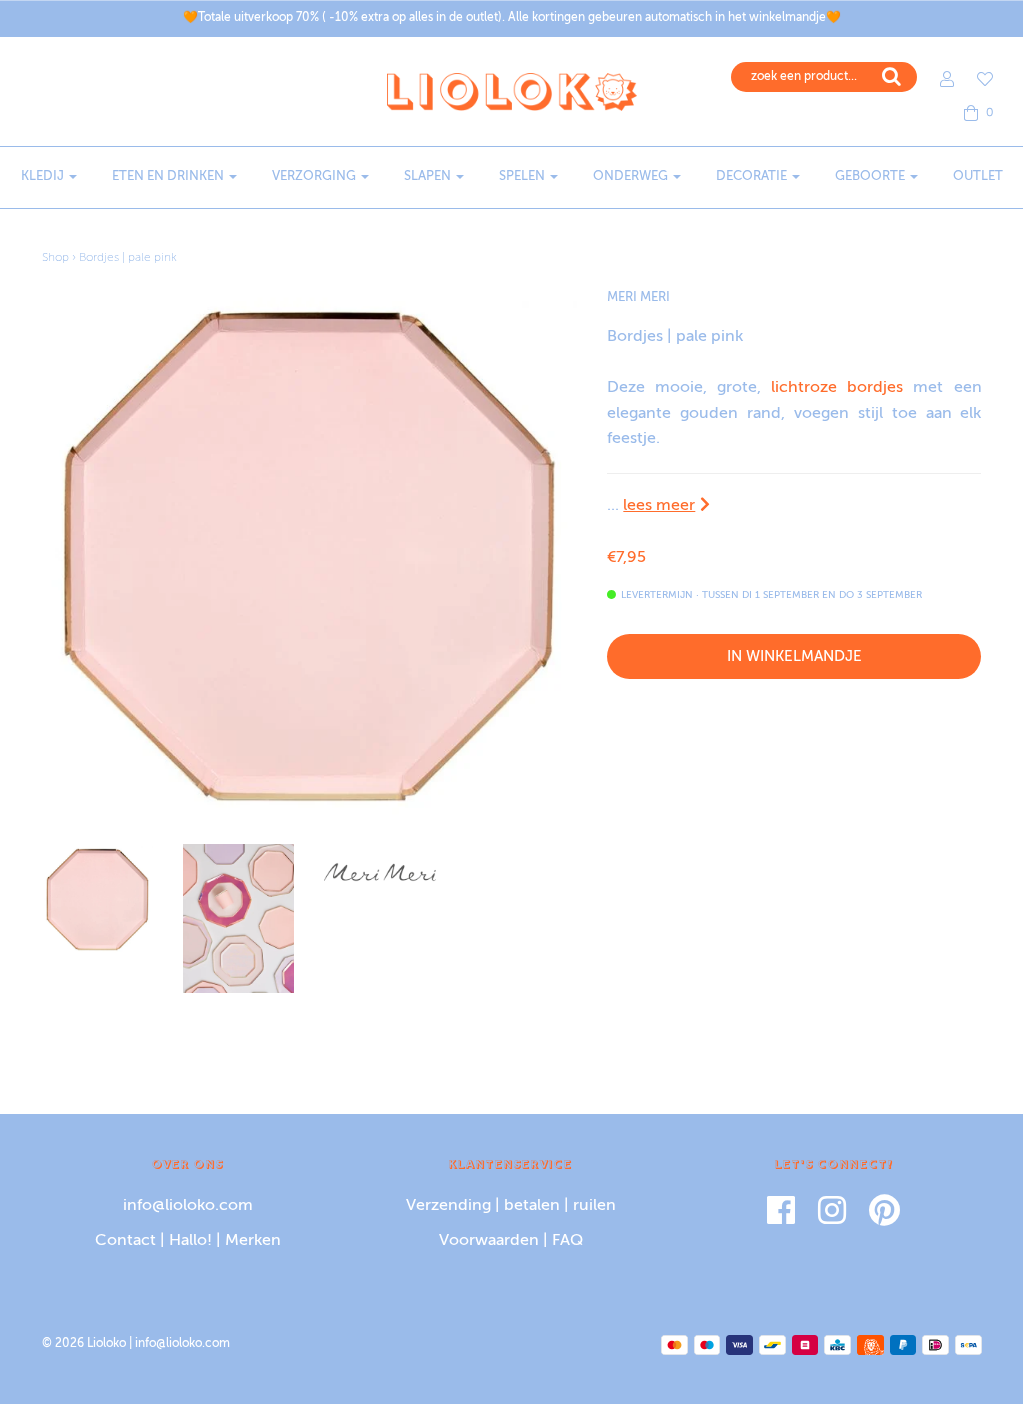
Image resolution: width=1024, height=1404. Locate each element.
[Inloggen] (937, 79)
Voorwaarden (489, 1241)
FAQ (567, 1241)
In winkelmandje (794, 656)
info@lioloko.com (188, 1206)
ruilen (594, 1206)
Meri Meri (638, 297)
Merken (253, 1241)
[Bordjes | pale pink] (97, 899)
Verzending (448, 1206)
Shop (55, 258)
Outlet (978, 176)
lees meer (659, 506)
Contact (125, 1241)
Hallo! (190, 1241)
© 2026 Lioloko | (88, 1344)
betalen (532, 1206)
